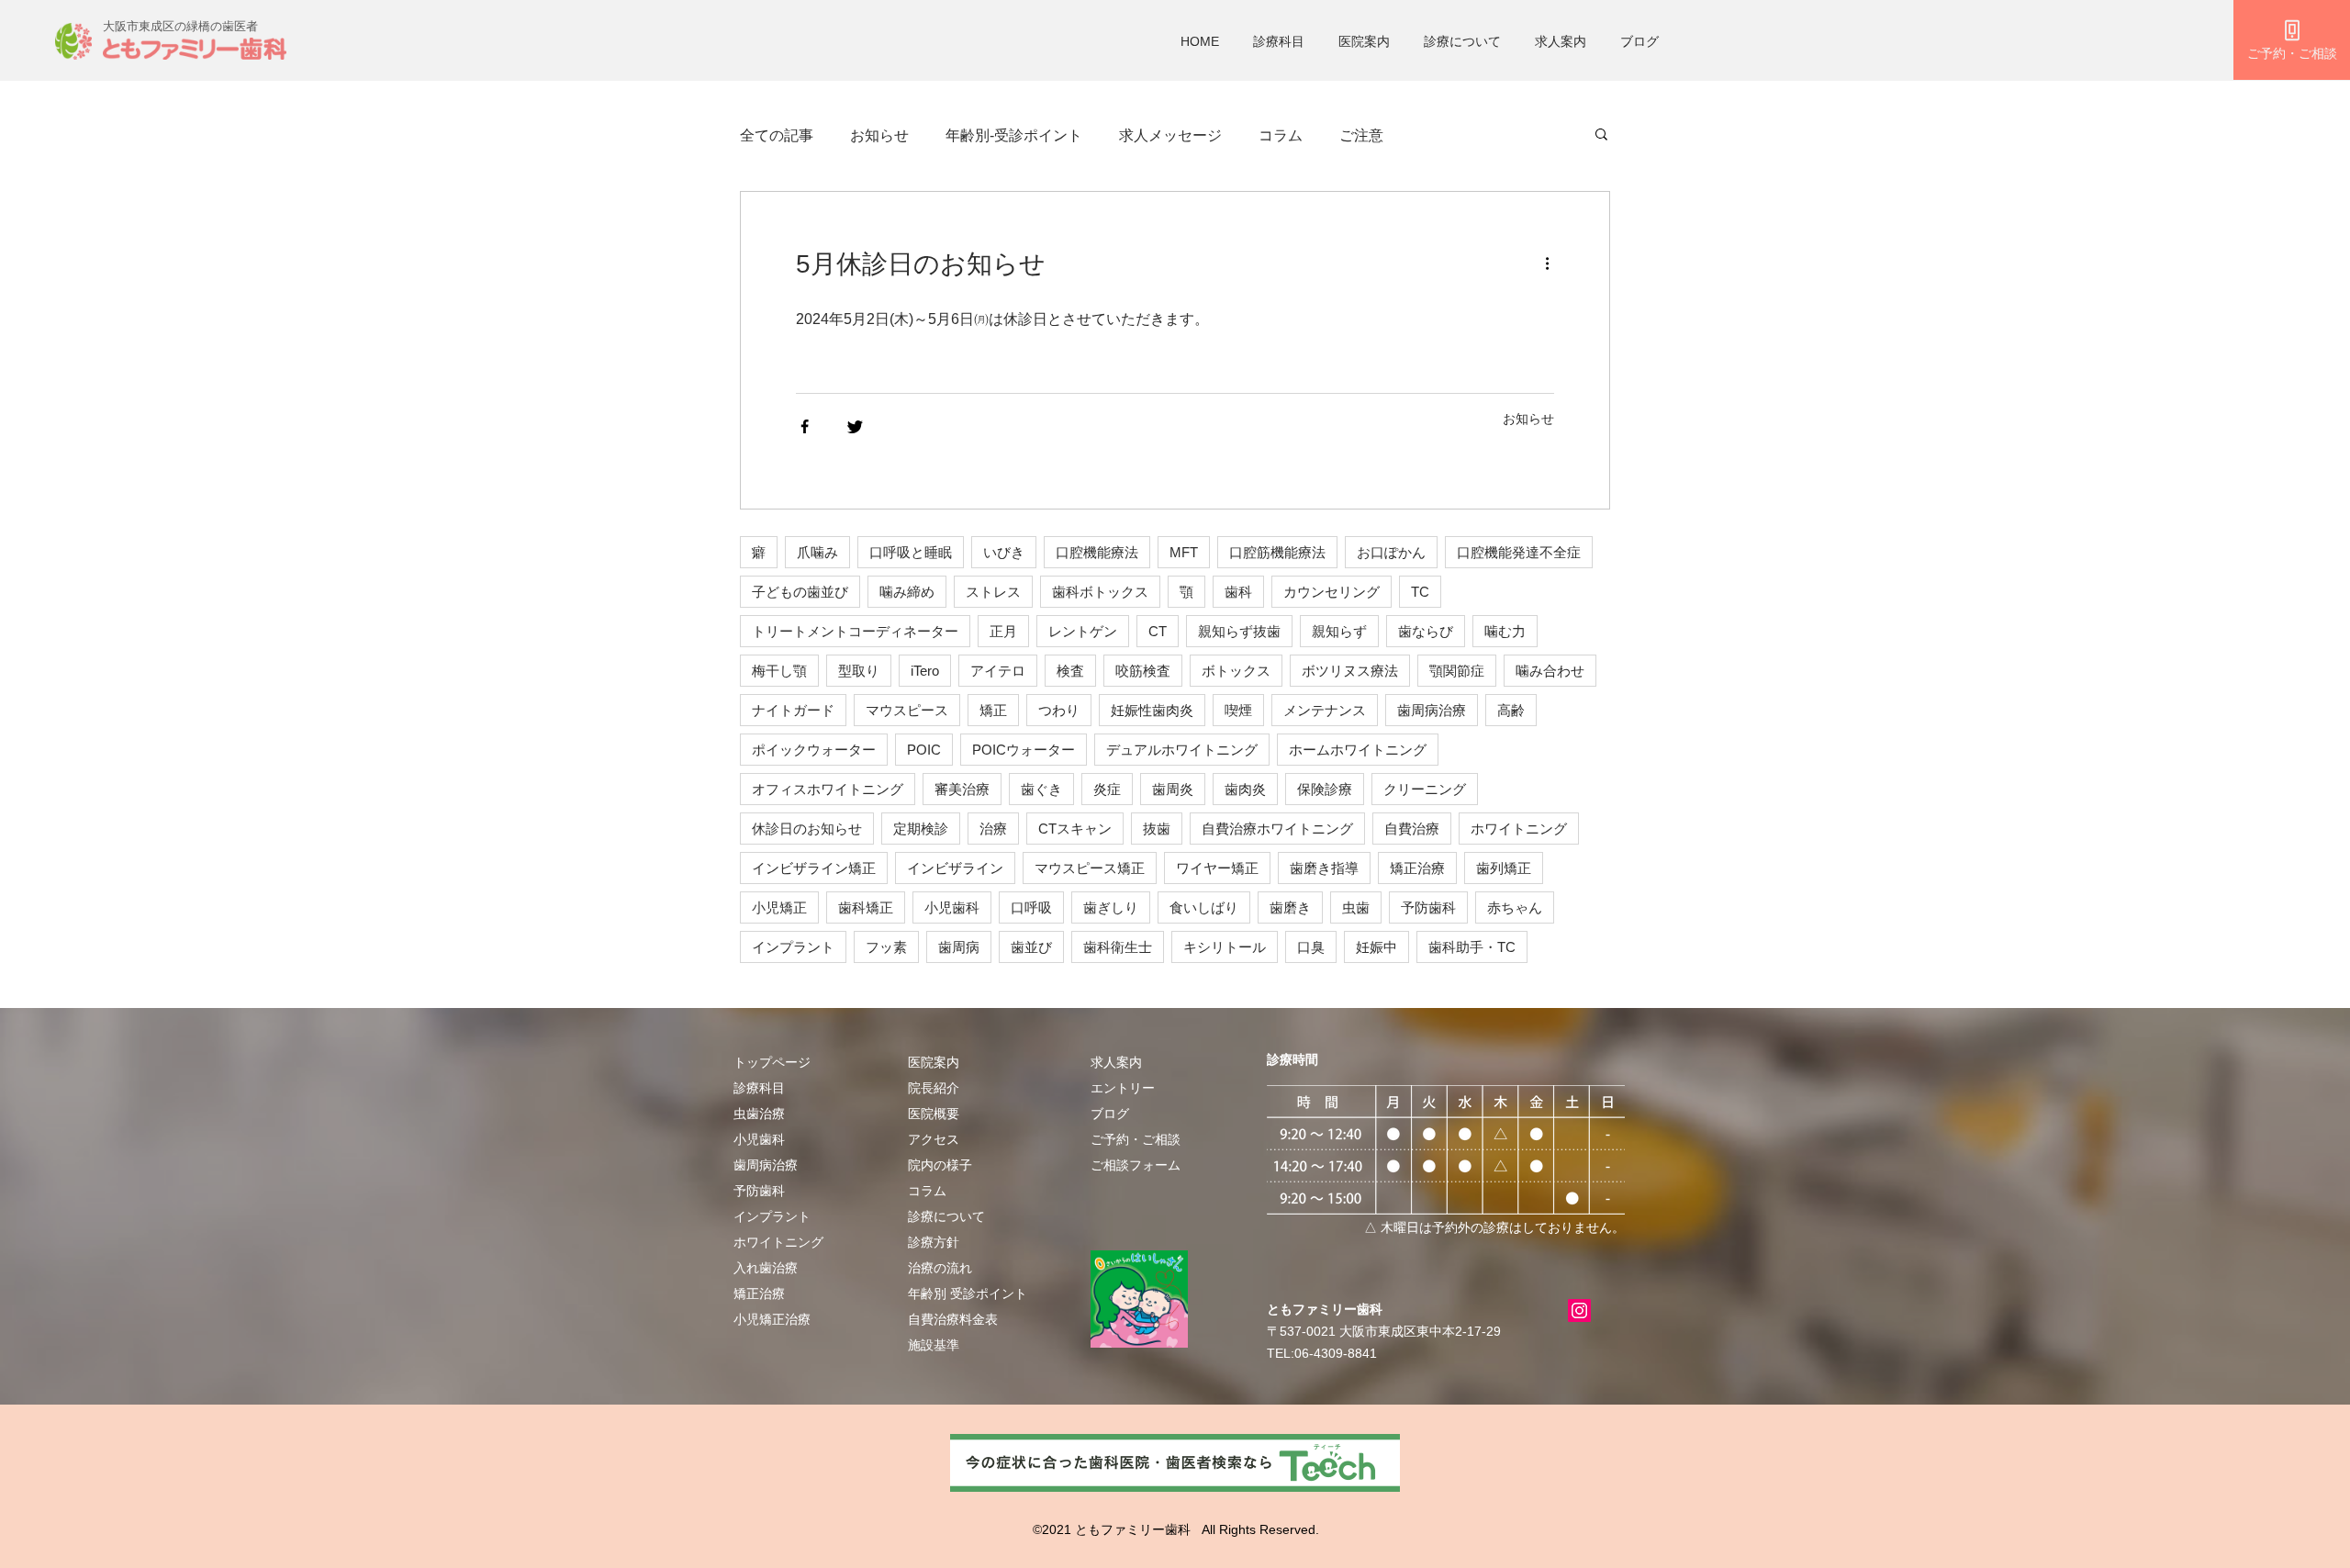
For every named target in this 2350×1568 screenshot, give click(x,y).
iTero (925, 671)
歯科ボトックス (1100, 592)
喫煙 (1238, 710)
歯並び (1031, 947)
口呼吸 (1031, 907)
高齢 (1511, 710)
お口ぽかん (1391, 552)
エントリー (1123, 1088)
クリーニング (1425, 789)
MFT (1184, 552)
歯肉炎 (1245, 789)
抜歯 (1157, 829)
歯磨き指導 (1324, 868)
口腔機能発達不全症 (1519, 552)
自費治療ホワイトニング (1277, 829)
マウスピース (907, 710)
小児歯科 (952, 907)
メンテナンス (1325, 710)
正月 (1003, 631)
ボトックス (1236, 671)
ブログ (1639, 41)
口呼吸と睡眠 (911, 552)
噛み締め (907, 592)
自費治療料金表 (953, 1319)
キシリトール (1225, 947)
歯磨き (1290, 907)
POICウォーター (1024, 750)
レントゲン (1083, 631)
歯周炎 (1173, 789)
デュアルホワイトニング (1182, 750)
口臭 (1311, 947)
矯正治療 (1417, 868)
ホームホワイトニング (1358, 750)
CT (1158, 631)
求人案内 (1561, 41)
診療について (1462, 41)
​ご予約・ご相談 (1136, 1139)
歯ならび (1426, 631)
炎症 (1107, 789)
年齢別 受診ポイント (968, 1294)
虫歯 (1356, 907)
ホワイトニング (1519, 829)
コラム (1281, 135)
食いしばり (1204, 907)
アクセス (934, 1139)
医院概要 (934, 1114)
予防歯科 (1428, 907)
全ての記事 (777, 135)
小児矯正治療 (772, 1319)
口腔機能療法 (1097, 552)
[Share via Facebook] (805, 426)
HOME (1200, 41)
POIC (924, 750)
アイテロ (998, 671)
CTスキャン (1075, 829)
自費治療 (1412, 829)
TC (1420, 592)
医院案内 (1364, 41)
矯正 (993, 710)
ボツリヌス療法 (1350, 671)
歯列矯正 (1504, 868)
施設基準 (934, 1345)
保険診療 (1325, 789)
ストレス (993, 592)
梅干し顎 (779, 671)
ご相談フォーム (1136, 1165)
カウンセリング (1332, 592)
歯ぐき (1041, 789)
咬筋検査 (1143, 671)
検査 (1070, 671)
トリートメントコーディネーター (855, 631)
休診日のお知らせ (807, 829)
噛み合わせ (1550, 671)
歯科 (1238, 592)
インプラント (793, 947)
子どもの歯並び (800, 592)
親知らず (1339, 631)
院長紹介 (934, 1088)
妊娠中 (1376, 947)
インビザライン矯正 (814, 868)
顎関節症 (1457, 671)
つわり (1059, 710)
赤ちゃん (1515, 907)
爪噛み (817, 552)
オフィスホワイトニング (828, 789)
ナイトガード (793, 710)
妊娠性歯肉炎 (1152, 710)
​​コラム (927, 1191)
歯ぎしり (1111, 907)
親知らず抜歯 (1239, 631)
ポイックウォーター (814, 750)
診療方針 (934, 1242)
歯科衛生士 (1118, 947)
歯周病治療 (1432, 710)
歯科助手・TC (1472, 947)
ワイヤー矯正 (1217, 868)
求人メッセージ (1170, 135)
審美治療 (962, 789)
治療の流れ (940, 1268)
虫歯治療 (759, 1114)
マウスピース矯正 (1090, 868)
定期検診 (921, 829)
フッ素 (886, 947)
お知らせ (879, 135)
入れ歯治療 (766, 1268)
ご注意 (1361, 135)
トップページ (772, 1062)
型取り (859, 671)
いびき (1004, 552)
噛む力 (1505, 631)
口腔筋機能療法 (1277, 552)
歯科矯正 (866, 907)
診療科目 (1279, 41)
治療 (993, 829)
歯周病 (959, 947)
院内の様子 (940, 1165)
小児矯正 (779, 907)
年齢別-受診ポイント (1014, 135)
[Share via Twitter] (855, 426)
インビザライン (955, 868)
